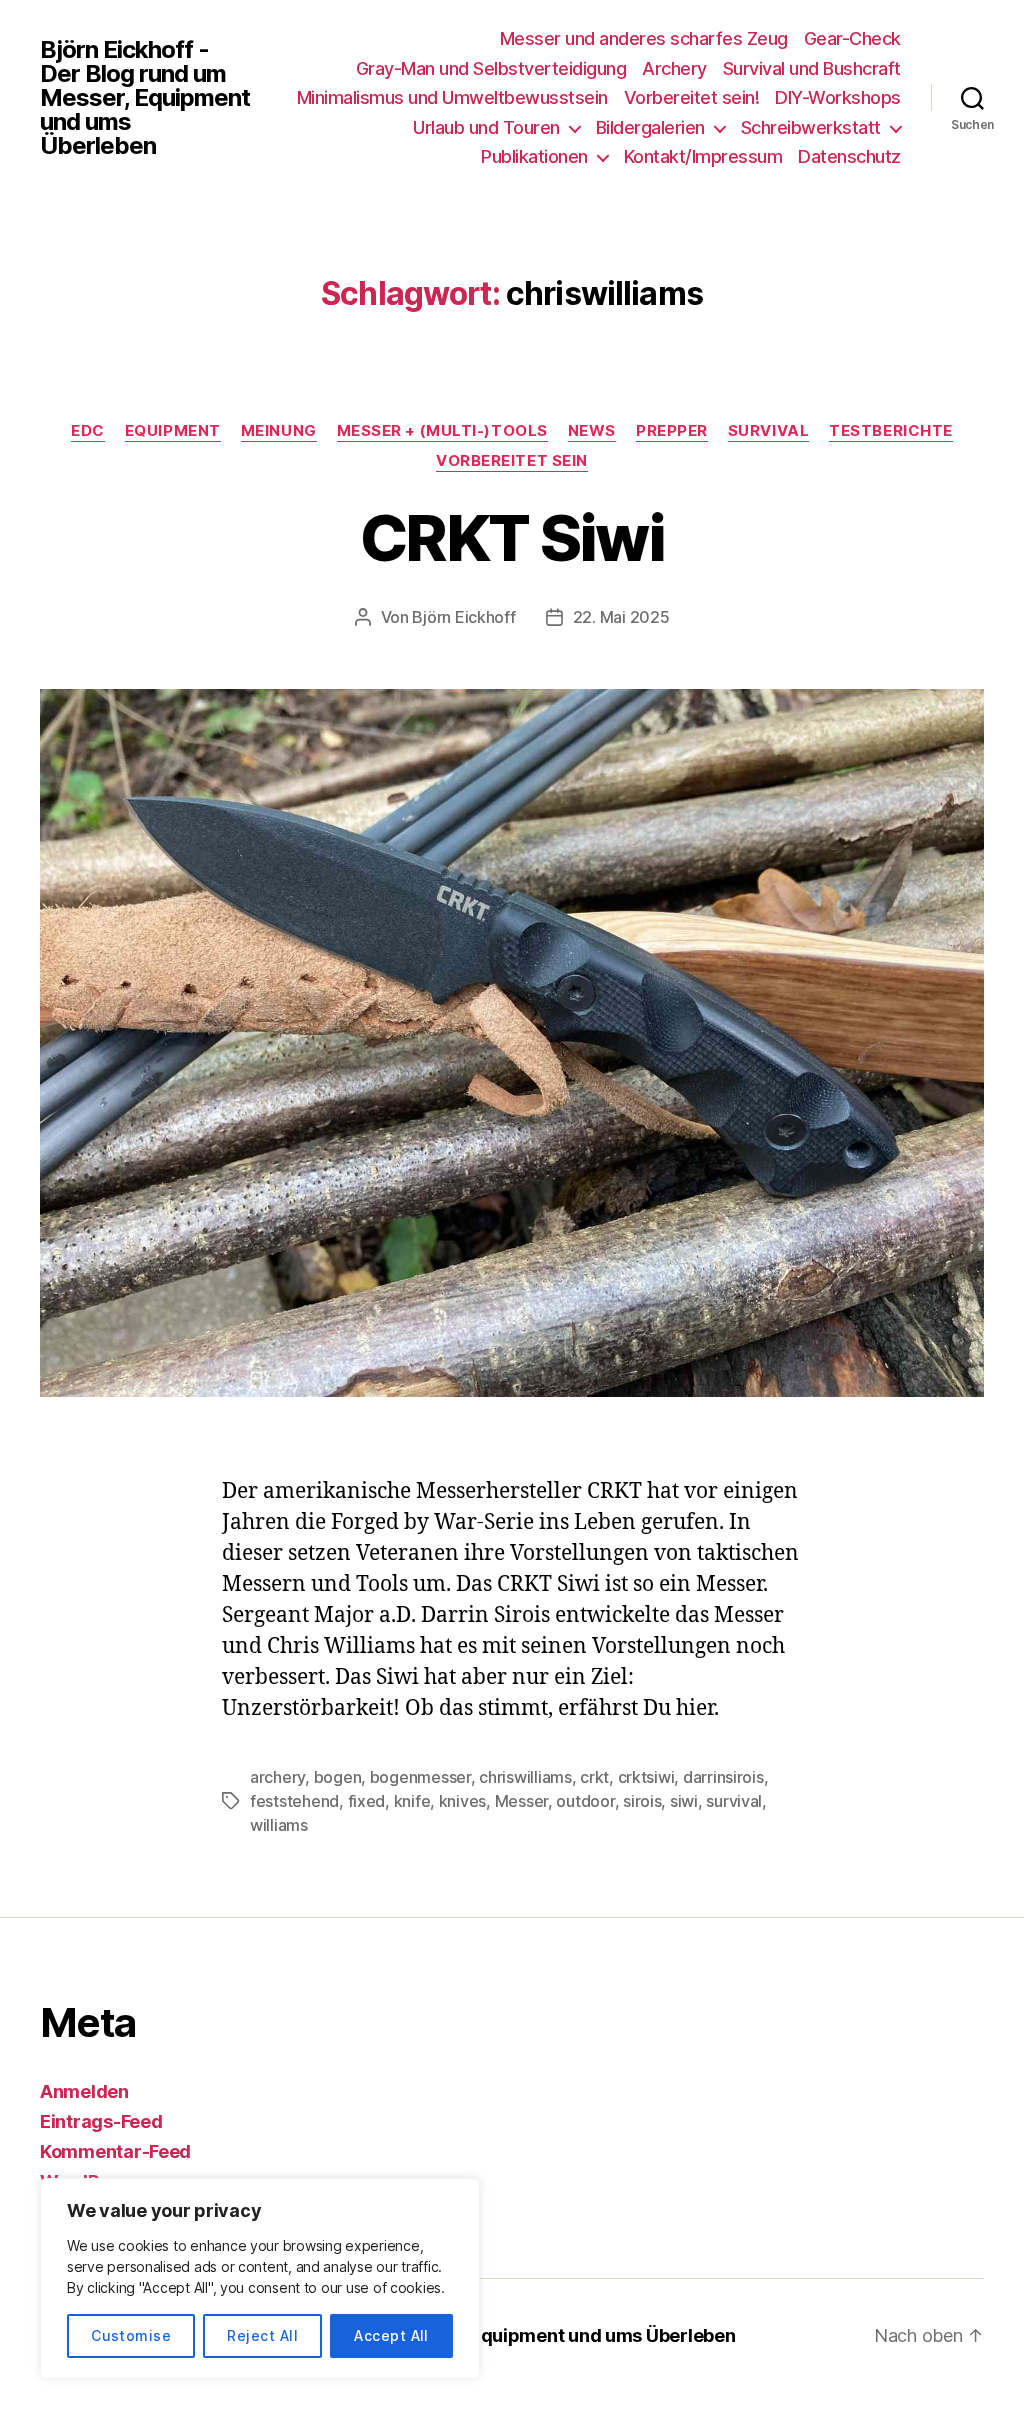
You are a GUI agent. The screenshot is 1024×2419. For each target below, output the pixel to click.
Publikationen (534, 156)
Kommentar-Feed (115, 2151)
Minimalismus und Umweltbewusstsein (452, 97)
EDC (88, 431)
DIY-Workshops (838, 97)
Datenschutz (849, 156)
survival (734, 1801)
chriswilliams (525, 1777)
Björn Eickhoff (463, 617)
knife (412, 1801)
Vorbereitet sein (512, 461)
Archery (674, 68)
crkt (594, 1777)
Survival (768, 431)
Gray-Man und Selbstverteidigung (491, 68)
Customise (131, 2335)
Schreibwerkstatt (811, 127)
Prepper (672, 431)
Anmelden (84, 2091)
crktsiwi (646, 1777)
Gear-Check (852, 38)
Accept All (391, 2335)
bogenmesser (420, 1777)
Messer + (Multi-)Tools (442, 431)
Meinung (279, 431)
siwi (684, 1801)
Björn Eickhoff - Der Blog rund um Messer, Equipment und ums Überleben (145, 98)
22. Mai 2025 (621, 617)
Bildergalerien (650, 127)
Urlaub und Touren (486, 127)
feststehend (294, 1801)
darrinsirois (723, 1777)
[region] (260, 2278)
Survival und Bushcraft (812, 68)
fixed (367, 1801)
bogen (338, 1777)
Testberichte (891, 431)
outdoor (585, 1801)
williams (279, 1825)
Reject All (262, 2335)
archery (277, 1777)
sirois (642, 1801)
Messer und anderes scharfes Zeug (644, 38)
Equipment (173, 431)
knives (462, 1801)
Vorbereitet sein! (692, 97)
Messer (521, 1801)
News (592, 431)
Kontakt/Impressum (703, 156)
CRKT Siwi (512, 537)
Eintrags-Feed (101, 2121)
